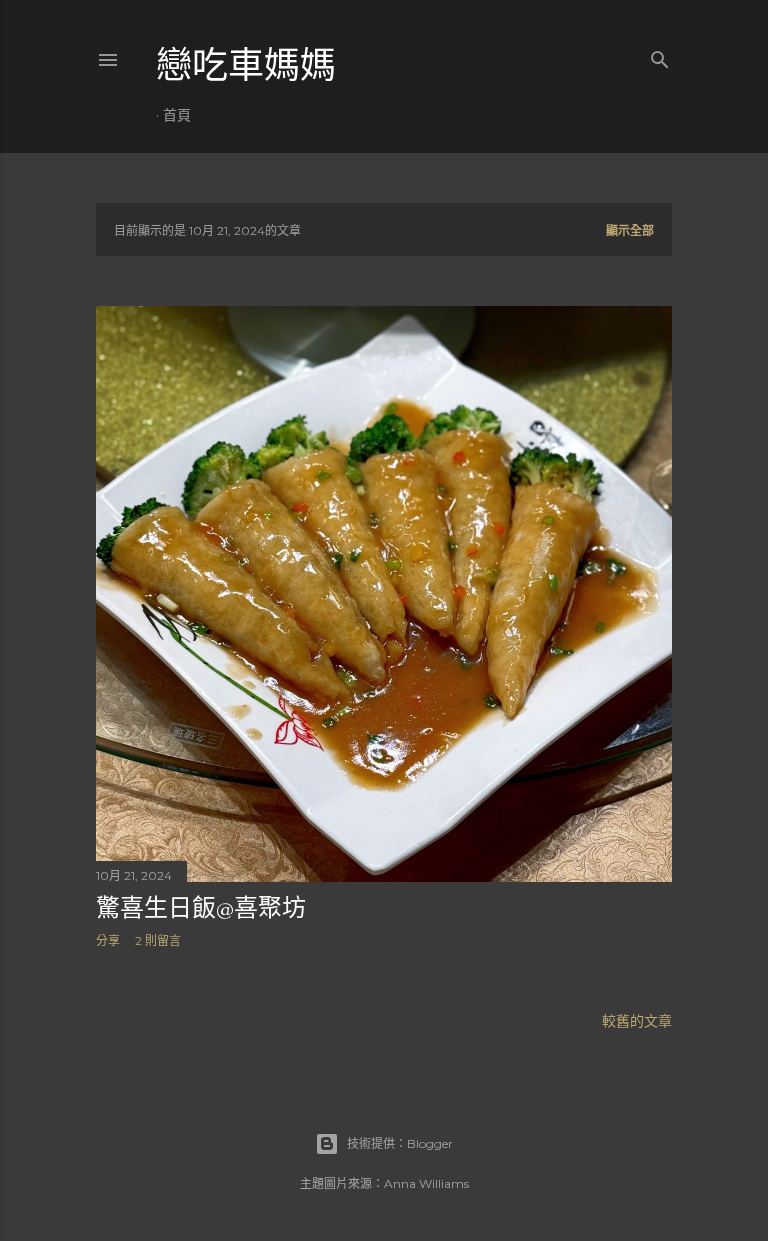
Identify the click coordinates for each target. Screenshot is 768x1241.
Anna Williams (426, 1183)
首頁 (177, 115)
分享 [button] (108, 940)
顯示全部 (630, 230)
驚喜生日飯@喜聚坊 (201, 907)
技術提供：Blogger (400, 1143)
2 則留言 (158, 940)
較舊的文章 (637, 1021)
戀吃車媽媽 (246, 65)
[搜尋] (660, 55)
